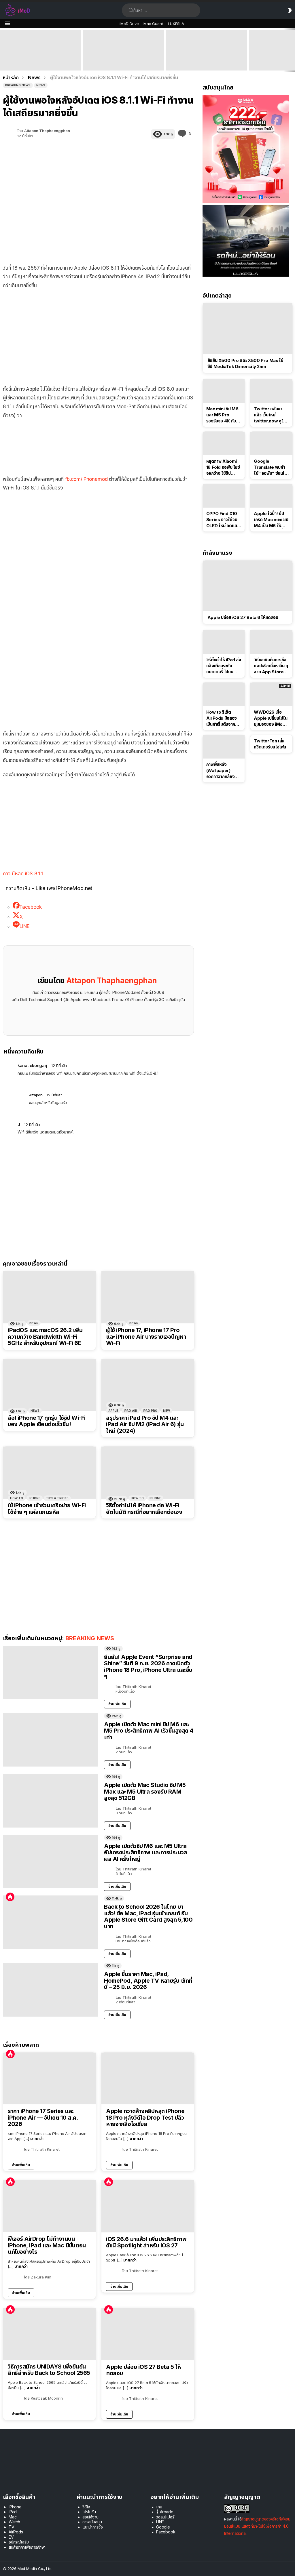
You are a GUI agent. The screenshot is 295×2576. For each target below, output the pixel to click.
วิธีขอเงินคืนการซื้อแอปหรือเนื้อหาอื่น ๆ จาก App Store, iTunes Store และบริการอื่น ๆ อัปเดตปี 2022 (271, 666)
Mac (13, 2517)
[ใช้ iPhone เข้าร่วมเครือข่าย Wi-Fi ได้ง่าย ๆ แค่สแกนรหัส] (49, 1473)
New (167, 1411)
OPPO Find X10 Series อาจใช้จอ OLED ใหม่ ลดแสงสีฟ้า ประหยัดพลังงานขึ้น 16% (223, 520)
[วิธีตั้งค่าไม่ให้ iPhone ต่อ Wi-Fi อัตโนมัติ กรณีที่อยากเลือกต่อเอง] (148, 1473)
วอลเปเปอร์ (165, 2517)
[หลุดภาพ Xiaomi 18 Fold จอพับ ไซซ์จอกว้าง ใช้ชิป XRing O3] (224, 443)
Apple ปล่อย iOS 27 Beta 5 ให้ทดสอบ (143, 2370)
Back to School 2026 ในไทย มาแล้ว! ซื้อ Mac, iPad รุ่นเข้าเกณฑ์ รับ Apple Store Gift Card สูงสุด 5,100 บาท (148, 1916)
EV (11, 2537)
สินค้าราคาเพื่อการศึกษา (27, 2547)
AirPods (16, 2532)
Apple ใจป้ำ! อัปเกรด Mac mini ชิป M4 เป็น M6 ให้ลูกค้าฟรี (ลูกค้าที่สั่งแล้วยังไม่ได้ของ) (271, 520)
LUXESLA (176, 24)
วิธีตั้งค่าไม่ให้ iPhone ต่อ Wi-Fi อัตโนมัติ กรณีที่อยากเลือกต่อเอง (144, 1509)
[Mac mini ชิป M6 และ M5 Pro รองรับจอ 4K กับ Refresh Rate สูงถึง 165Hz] (224, 391)
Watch (14, 2522)
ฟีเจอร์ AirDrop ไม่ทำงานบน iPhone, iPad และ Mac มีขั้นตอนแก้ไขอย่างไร (47, 2245)
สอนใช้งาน (90, 2517)
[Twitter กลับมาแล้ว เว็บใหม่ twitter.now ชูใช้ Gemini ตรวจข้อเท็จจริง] (271, 391)
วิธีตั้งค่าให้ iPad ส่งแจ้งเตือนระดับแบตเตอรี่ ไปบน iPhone (224, 666)
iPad (13, 2512)
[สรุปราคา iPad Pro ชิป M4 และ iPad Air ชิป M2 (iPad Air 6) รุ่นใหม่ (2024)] (148, 1385)
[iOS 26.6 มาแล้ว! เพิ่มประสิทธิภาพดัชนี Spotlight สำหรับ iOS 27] (148, 2206)
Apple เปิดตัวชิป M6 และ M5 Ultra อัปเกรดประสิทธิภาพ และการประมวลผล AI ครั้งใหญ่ (145, 1852)
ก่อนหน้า (3, 50)
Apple (113, 1411)
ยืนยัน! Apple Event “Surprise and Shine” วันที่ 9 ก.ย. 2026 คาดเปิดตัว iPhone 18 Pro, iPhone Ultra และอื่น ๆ (39, 60)
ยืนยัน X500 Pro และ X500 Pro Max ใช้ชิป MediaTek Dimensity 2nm (245, 363)
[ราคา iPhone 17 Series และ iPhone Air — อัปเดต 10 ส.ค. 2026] (49, 2079)
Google (163, 2527)
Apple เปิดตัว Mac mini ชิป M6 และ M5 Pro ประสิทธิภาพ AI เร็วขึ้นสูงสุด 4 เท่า (123, 62)
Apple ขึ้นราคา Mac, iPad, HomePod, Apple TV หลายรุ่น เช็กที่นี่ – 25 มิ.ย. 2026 (148, 1980)
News (34, 1323)
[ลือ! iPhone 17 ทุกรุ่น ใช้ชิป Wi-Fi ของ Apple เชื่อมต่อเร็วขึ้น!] (49, 1385)
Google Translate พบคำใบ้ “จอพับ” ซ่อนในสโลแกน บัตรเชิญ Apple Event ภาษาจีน (270, 467)
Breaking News (90, 1638)
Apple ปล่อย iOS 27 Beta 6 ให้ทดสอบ (243, 617)
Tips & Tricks (57, 1498)
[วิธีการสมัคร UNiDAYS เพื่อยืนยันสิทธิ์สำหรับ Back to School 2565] (49, 2334)
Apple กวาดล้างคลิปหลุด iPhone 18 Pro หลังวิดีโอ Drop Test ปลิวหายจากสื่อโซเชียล (145, 2118)
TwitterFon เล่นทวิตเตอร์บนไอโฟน (270, 744)
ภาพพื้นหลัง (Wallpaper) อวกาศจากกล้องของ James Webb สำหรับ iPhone (221, 771)
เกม (159, 2507)
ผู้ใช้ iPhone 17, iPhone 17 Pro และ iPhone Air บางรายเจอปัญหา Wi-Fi (146, 1337)
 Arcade (165, 2512)
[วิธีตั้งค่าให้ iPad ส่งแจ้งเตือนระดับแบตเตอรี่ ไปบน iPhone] (224, 642)
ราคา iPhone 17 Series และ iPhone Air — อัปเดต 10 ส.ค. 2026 (43, 2118)
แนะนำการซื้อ (92, 2527)
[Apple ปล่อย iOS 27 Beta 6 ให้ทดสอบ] (248, 586)
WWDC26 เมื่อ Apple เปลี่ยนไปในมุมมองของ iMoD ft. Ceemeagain (271, 718)
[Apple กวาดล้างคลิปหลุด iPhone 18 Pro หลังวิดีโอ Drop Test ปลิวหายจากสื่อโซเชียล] (148, 2079)
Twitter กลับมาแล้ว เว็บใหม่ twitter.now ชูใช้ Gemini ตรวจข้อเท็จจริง (270, 415)
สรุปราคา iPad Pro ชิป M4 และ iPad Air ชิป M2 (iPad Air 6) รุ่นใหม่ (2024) (145, 1424)
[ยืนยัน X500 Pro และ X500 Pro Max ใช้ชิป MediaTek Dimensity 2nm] (248, 328)
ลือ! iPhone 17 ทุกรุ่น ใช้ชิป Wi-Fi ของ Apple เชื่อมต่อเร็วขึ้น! (47, 1421)
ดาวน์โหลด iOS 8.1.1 (23, 874)
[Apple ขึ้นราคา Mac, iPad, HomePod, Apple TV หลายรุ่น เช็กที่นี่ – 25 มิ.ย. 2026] (51, 1990)
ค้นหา (131, 10)
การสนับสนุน (92, 2522)
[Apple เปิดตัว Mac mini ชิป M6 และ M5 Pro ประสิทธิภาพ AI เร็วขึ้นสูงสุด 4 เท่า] (124, 50)
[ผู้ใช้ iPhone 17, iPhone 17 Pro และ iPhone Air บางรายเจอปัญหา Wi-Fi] (148, 1297)
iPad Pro (150, 1411)
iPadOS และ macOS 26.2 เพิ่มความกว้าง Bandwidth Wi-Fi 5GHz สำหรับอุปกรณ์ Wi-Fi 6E (45, 1337)
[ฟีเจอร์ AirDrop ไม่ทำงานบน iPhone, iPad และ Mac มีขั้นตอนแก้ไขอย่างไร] (49, 2206)
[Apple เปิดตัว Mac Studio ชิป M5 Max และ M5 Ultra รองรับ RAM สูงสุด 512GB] (207, 50)
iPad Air (131, 1411)
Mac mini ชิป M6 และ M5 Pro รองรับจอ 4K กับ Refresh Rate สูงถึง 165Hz (223, 415)
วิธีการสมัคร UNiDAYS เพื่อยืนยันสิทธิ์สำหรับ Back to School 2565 (49, 2370)
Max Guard (153, 24)
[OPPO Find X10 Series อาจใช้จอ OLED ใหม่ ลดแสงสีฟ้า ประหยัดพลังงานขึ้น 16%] (224, 496)
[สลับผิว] (290, 10)
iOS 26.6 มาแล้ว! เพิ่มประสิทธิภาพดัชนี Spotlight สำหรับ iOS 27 (146, 2242)
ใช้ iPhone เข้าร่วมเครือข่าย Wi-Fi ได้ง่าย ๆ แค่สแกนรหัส (47, 1509)
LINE (160, 2522)
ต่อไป (292, 50)
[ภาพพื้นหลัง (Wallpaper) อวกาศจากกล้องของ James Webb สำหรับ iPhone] (224, 747)
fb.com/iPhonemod (86, 479)
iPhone (35, 1498)
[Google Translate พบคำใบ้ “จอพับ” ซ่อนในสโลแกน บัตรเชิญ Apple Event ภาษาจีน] (271, 443)
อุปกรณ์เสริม (19, 2542)
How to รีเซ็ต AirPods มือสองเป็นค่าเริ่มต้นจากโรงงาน (222, 718)
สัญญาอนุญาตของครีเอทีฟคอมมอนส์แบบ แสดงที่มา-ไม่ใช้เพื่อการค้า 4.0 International (257, 2526)
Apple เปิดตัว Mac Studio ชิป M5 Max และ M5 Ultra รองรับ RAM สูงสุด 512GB (206, 62)
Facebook (166, 2532)
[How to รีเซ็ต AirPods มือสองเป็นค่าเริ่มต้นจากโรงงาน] (224, 694)
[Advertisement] (98, 336)
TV (12, 2527)
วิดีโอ (86, 2507)
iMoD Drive (129, 24)
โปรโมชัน (89, 2512)
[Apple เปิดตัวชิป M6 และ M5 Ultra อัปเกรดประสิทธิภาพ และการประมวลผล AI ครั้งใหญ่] (51, 1862)
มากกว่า (37, 2138)
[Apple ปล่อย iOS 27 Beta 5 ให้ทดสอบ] (148, 2334)
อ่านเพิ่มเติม (117, 1704)
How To (17, 1498)
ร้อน (10, 1897)
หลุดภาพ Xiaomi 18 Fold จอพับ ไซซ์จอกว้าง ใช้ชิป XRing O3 (223, 467)
